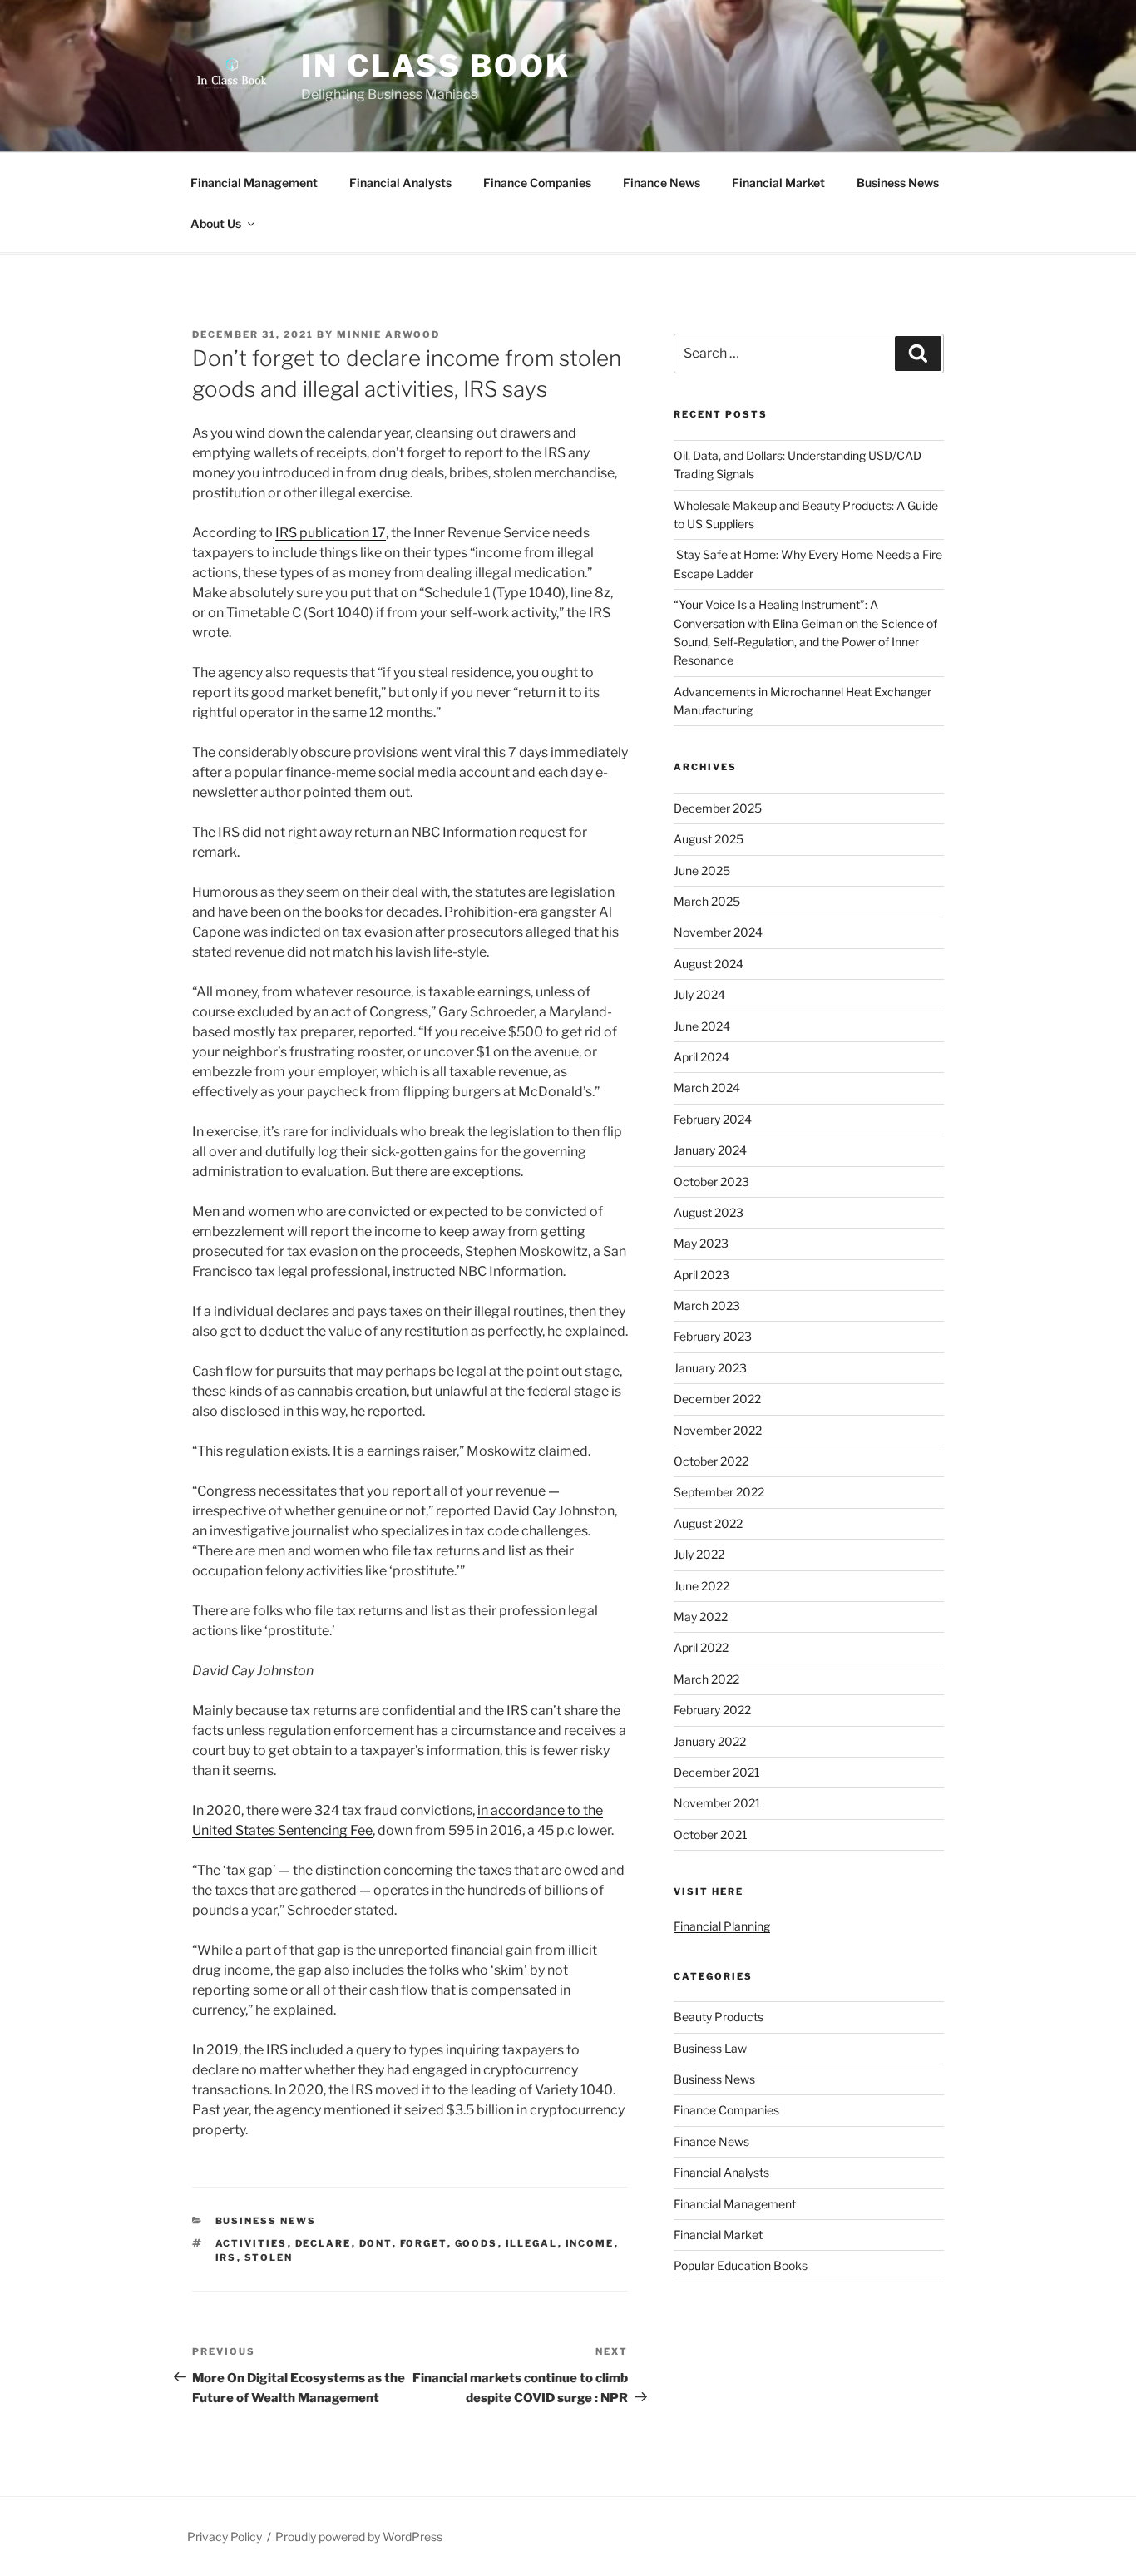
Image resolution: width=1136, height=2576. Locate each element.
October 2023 (711, 1182)
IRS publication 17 (331, 533)
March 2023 (707, 1305)
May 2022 (701, 1617)
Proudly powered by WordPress (359, 2536)
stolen (269, 2257)
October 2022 (711, 1461)
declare (324, 2243)
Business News (898, 183)
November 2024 (718, 932)
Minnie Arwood (388, 334)
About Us (216, 223)
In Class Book (435, 66)
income (590, 2243)
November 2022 (718, 1430)
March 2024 (707, 1088)
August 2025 (709, 839)
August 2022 (708, 1523)
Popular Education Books (741, 2265)
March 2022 (706, 1679)
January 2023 (710, 1368)
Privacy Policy (225, 2536)
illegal (532, 2243)
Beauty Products (719, 2017)
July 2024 (699, 994)
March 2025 (707, 901)
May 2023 (701, 1243)
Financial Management (254, 183)
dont (376, 2243)
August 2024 (709, 964)
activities (252, 2243)
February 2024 (713, 1119)
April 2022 (701, 1647)
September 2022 (719, 1492)
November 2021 (717, 1803)
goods (477, 2243)
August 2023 (709, 1212)
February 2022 (712, 1710)
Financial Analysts (400, 183)
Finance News (662, 183)
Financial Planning (722, 1926)
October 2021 (711, 1834)
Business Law (710, 2048)
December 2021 (717, 1772)
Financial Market (778, 183)
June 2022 (701, 1586)
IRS (226, 2257)
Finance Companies (537, 183)
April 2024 (701, 1057)
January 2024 (710, 1150)
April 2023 (701, 1275)
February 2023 (713, 1336)
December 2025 (718, 808)
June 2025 (702, 870)
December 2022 (717, 1399)
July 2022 (699, 1554)
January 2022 (710, 1741)
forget (424, 2243)
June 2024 (702, 1026)
